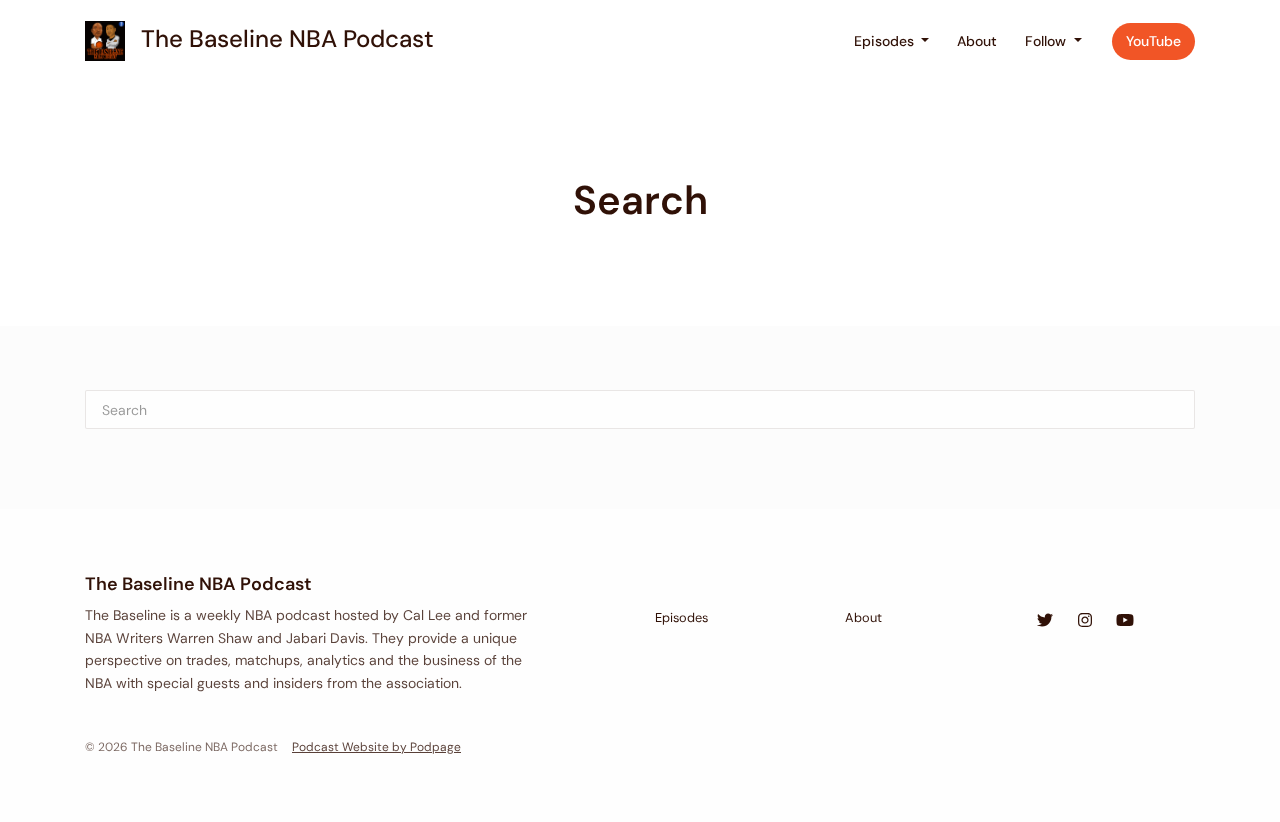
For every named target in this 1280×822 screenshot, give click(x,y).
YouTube (1153, 41)
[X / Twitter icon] (1045, 621)
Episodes (886, 41)
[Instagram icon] (1085, 621)
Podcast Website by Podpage (376, 747)
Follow (1047, 41)
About (977, 41)
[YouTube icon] (1125, 621)
